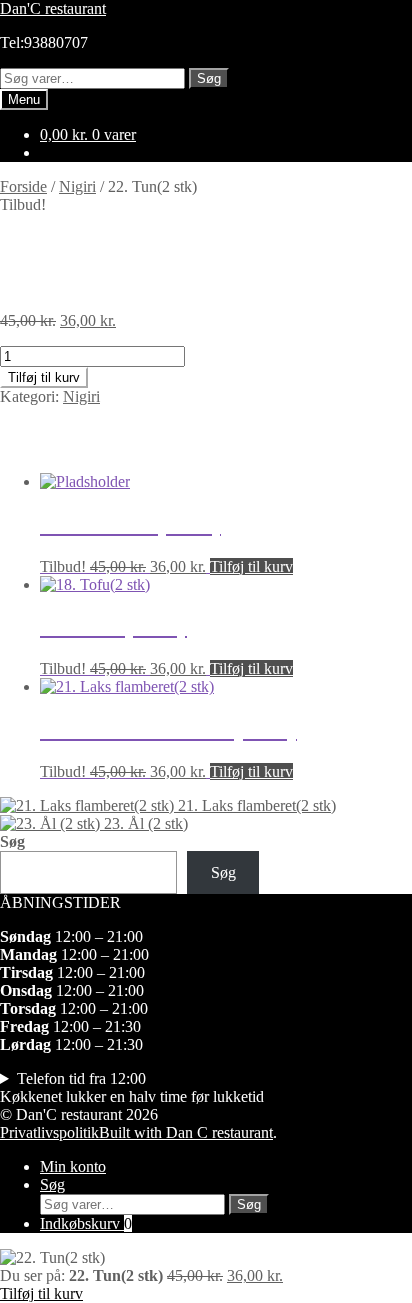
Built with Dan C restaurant (186, 1132)
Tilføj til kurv (44, 377)
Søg (209, 78)
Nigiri (77, 186)
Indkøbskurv (86, 1223)
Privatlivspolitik (49, 1132)
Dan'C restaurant (53, 8)
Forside (23, 186)
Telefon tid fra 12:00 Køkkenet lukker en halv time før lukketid (132, 1087)
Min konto (73, 1166)
